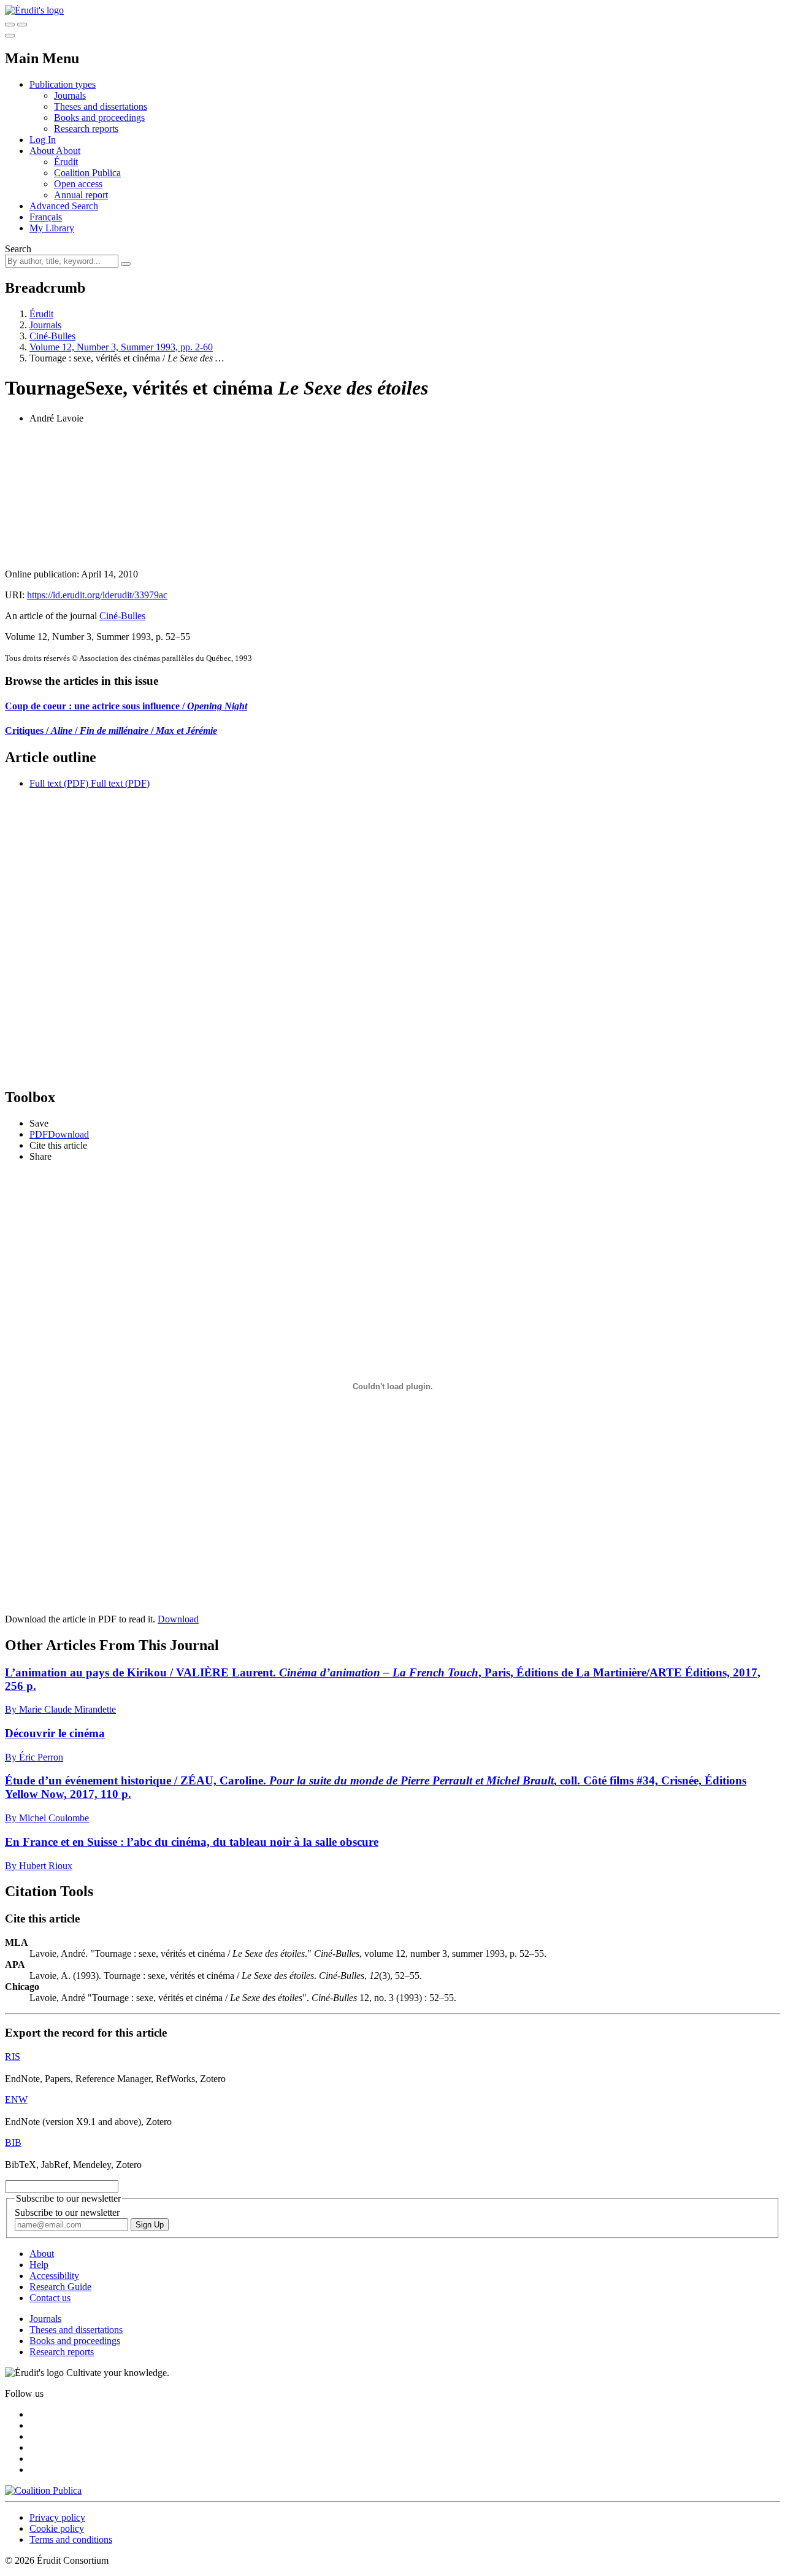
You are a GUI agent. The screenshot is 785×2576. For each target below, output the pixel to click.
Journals (70, 95)
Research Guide (60, 2287)
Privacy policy (57, 2517)
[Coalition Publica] (43, 2490)
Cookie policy (57, 2528)
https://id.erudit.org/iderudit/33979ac (97, 595)
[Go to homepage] (34, 10)
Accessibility (54, 2276)
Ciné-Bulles (52, 336)
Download (178, 1619)
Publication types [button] (63, 84)
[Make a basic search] (10, 25)
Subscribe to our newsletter (67, 2212)
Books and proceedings (99, 118)
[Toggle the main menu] (10, 36)
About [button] (43, 151)
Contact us (50, 2298)
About (68, 151)
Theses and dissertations (101, 106)
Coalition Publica (87, 173)
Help (39, 2265)
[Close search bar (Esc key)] (22, 25)
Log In (43, 140)
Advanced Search (64, 206)
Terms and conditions (71, 2539)
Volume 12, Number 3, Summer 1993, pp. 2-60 (121, 347)
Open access (78, 184)
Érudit (66, 162)
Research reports (86, 129)
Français (46, 217)
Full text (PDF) (59, 783)
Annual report (81, 195)
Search (18, 249)
